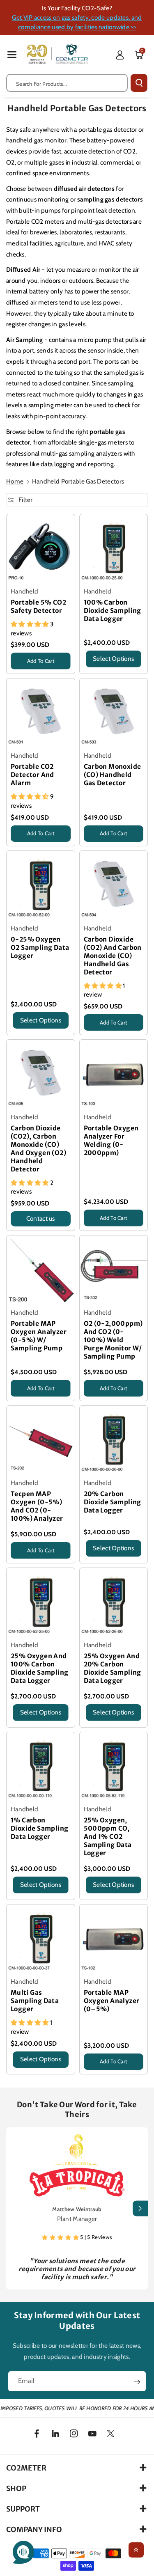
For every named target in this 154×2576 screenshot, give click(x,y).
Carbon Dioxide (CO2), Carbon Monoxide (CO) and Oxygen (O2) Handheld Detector (38, 1149)
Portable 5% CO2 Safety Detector (38, 606)
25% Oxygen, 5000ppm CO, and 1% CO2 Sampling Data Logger (108, 1837)
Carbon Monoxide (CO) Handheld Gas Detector (113, 775)
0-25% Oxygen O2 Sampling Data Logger (40, 948)
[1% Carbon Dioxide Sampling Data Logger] (41, 1766)
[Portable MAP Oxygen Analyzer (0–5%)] (114, 1939)
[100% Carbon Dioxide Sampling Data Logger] (114, 548)
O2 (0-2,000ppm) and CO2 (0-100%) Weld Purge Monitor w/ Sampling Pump (113, 1340)
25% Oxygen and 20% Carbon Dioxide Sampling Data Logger (113, 1668)
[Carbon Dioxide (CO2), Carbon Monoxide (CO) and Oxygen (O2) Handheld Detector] (41, 1074)
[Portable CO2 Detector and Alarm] (41, 713)
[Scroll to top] (136, 2550)
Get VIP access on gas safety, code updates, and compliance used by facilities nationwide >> (77, 22)
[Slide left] (14, 2208)
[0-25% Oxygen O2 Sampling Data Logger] (41, 885)
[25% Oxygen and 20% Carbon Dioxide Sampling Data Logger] (114, 1602)
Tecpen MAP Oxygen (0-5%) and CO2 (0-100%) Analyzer (37, 1506)
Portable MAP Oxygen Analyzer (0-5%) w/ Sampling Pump (39, 1336)
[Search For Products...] (139, 83)
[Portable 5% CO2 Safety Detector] (41, 548)
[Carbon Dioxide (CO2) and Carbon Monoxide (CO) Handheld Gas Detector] (114, 885)
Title (16, 671)
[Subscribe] (137, 2382)
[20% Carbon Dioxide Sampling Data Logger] (114, 1440)
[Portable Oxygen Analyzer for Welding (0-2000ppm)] (114, 1074)
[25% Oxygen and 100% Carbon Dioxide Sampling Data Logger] (41, 1602)
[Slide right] (140, 2208)
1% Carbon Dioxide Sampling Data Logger (39, 1828)
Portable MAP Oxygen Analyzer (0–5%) (112, 2001)
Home (15, 481)
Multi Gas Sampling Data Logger (35, 2001)
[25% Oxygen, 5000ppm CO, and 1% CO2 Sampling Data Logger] (114, 1766)
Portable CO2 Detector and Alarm (32, 775)
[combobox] (67, 83)
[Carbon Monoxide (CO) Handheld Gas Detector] (114, 713)
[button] (12, 54)
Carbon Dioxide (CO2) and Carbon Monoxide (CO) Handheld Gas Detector (113, 956)
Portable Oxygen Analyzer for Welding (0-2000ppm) (111, 1140)
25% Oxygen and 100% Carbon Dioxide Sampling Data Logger (39, 1668)
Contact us (41, 1218)
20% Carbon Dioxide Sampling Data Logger (113, 1502)
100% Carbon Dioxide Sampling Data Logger (113, 611)
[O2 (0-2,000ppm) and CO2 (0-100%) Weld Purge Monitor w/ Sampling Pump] (114, 1270)
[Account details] (120, 55)
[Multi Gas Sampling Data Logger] (41, 1939)
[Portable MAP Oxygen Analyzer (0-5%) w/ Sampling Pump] (41, 1270)
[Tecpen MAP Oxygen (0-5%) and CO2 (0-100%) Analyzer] (41, 1440)
